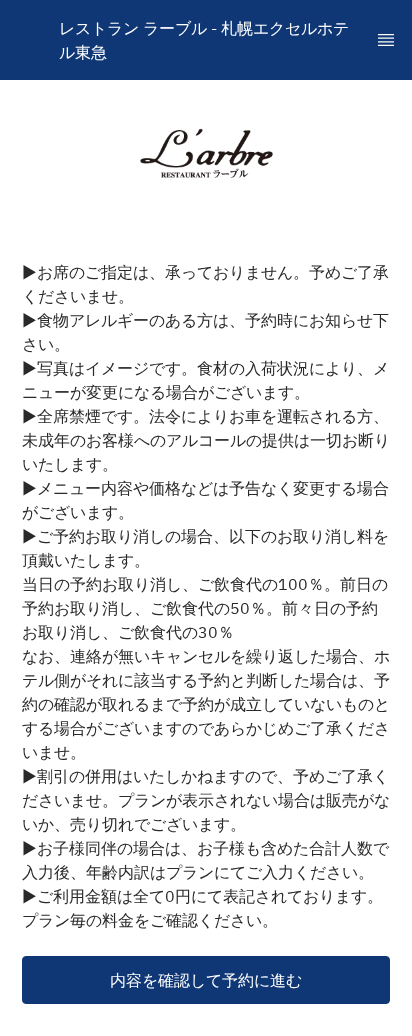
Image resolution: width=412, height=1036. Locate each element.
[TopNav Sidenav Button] (386, 40)
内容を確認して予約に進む (206, 980)
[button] (206, 980)
